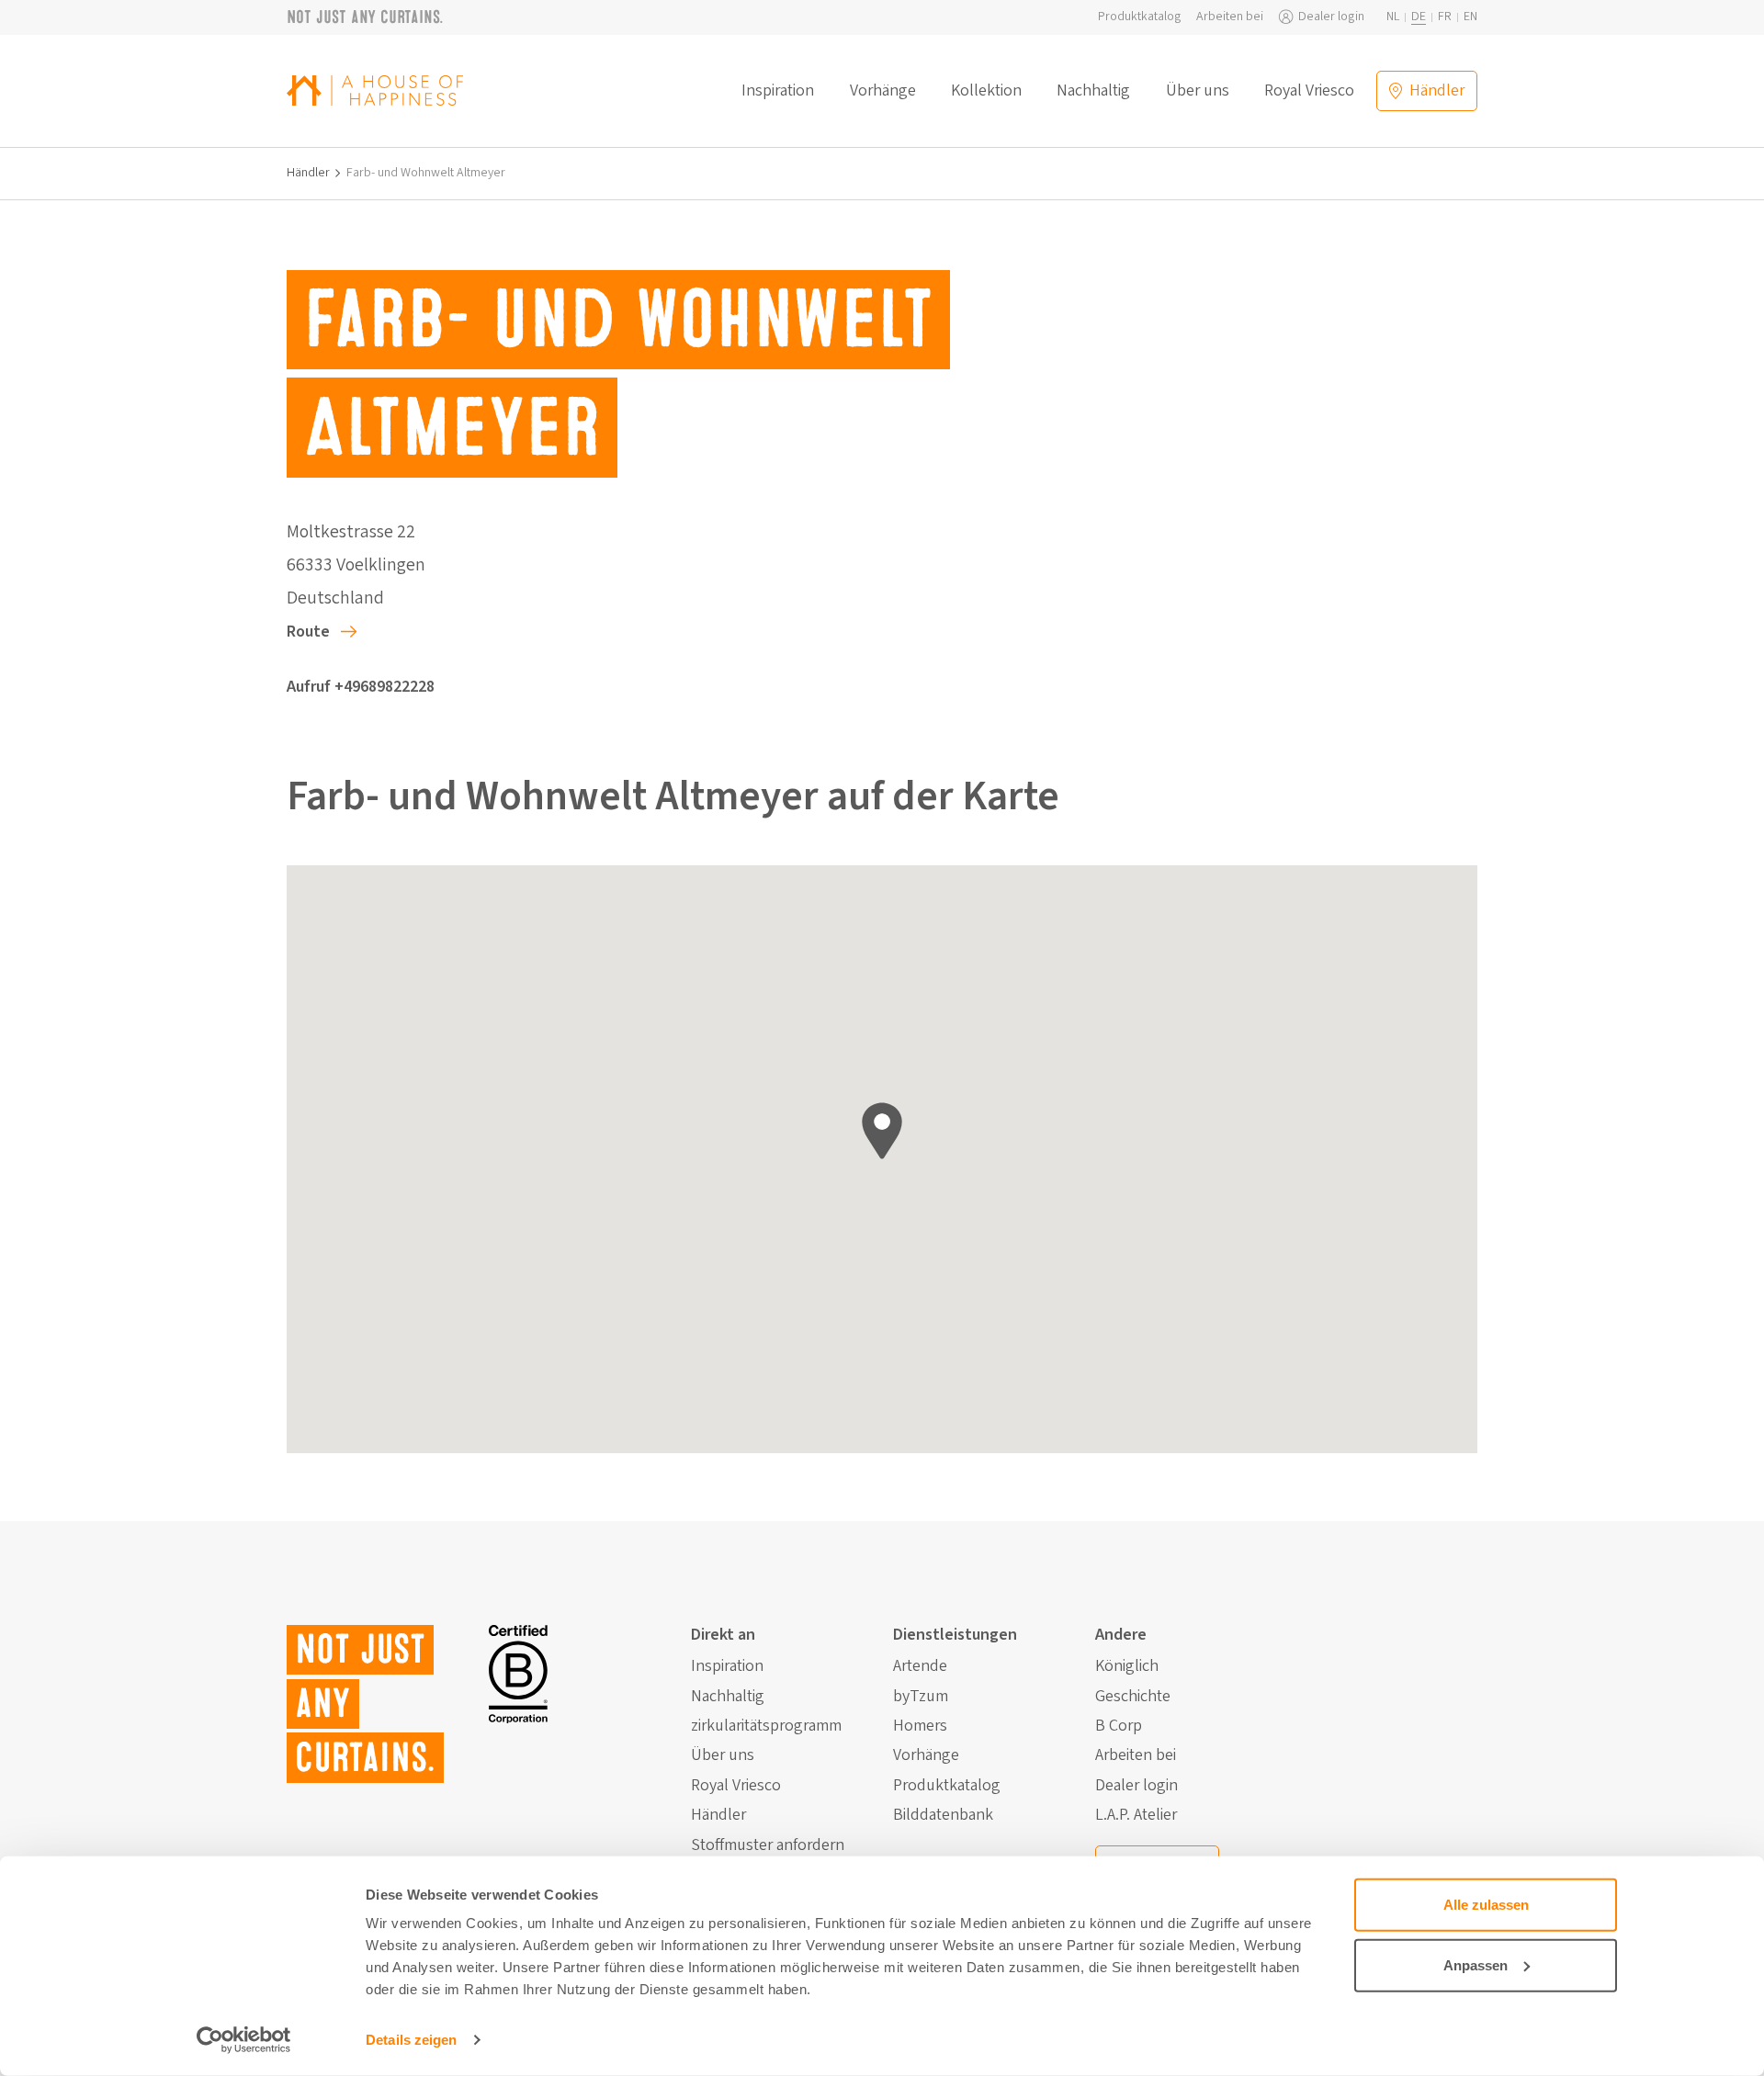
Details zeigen (411, 2040)
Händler (308, 173)
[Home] (375, 90)
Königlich (1127, 1666)
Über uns (1198, 91)
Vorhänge (883, 91)
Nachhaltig (1093, 91)
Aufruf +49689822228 (361, 687)
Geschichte (1133, 1697)
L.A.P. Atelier (1136, 1815)
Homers (920, 1726)
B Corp (1119, 1726)
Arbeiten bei (1230, 17)
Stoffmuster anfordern (768, 1845)
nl (1393, 17)
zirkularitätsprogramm (766, 1726)
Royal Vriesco (1309, 91)
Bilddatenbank (943, 1815)
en (1470, 17)
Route (308, 632)
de (1419, 17)
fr (1445, 17)
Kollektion (986, 91)
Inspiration (778, 91)
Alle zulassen (1486, 1905)
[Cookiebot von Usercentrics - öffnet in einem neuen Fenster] (244, 2040)
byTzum (921, 1697)
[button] (882, 1131)
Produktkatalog (1140, 17)
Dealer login (1331, 17)
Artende (920, 1666)
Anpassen (1476, 1964)
